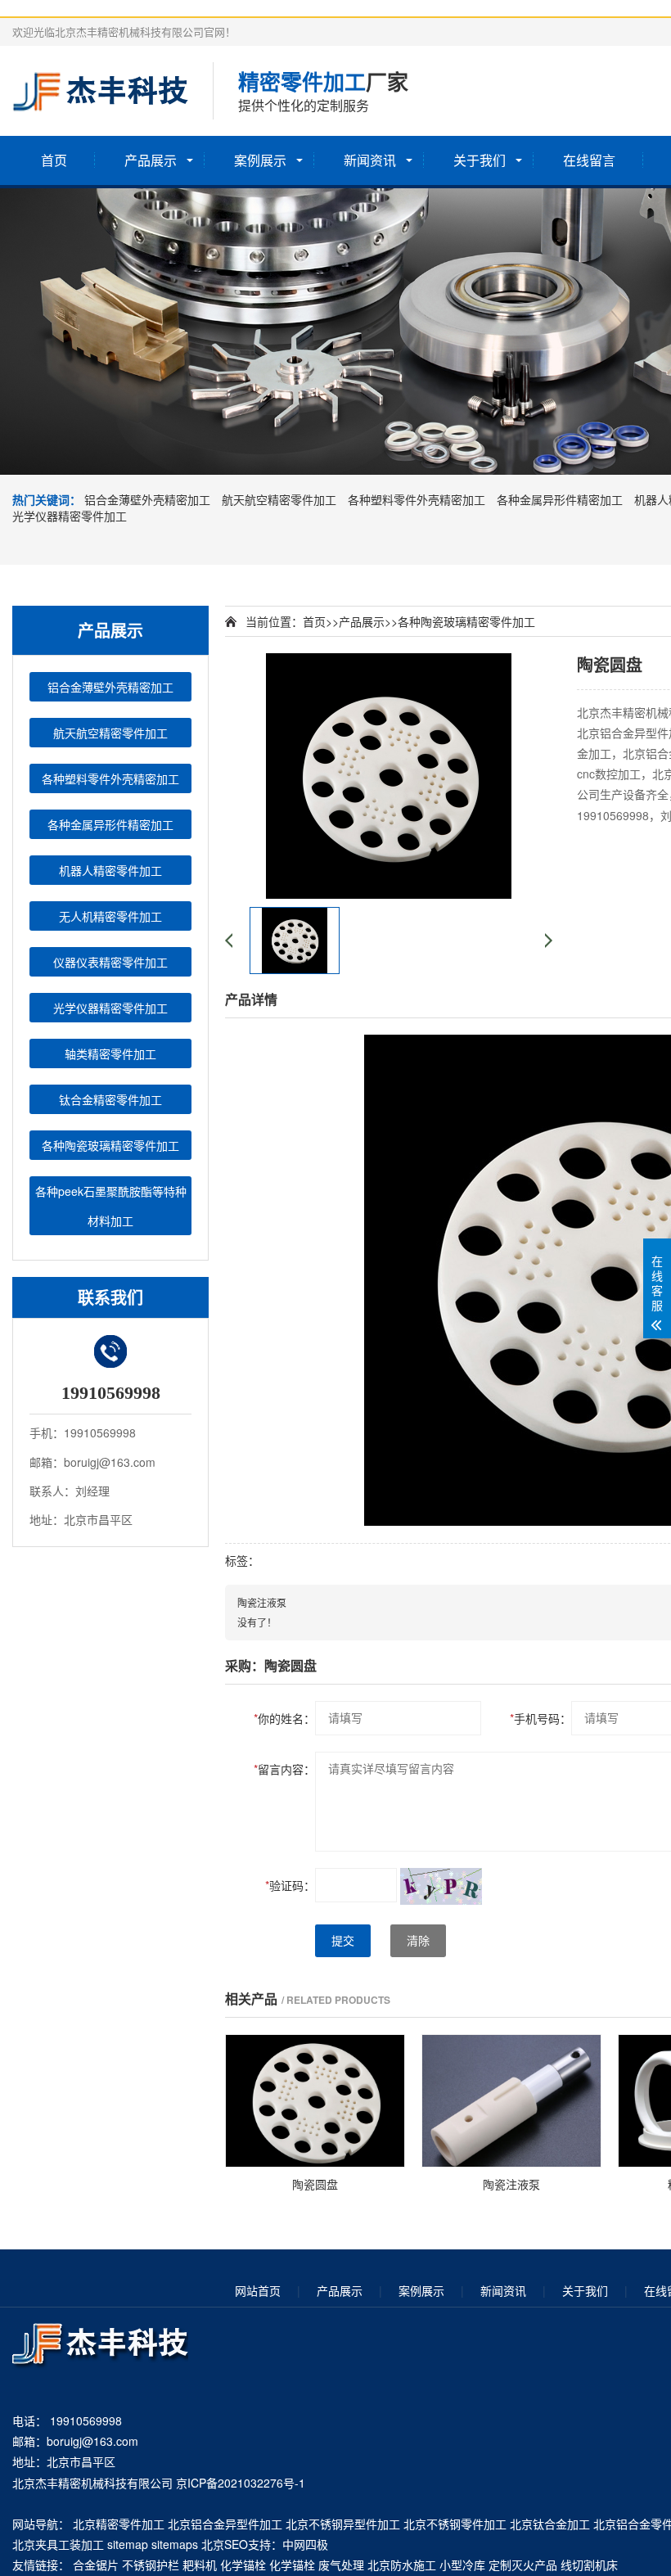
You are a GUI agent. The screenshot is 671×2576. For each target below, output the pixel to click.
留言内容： (284, 1769)
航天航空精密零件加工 (279, 499)
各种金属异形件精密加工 (560, 499)
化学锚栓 (243, 2565)
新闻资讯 (370, 160)
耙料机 (200, 2565)
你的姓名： (284, 1718)
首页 (54, 160)
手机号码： (540, 1718)
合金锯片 (96, 2565)
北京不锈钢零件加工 (455, 2524)
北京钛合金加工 (550, 2524)
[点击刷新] (441, 1886)
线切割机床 (589, 2565)
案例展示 (260, 160)
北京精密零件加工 (119, 2524)
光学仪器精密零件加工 (70, 516)
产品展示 (151, 160)
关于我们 (480, 160)
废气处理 (341, 2565)
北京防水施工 (402, 2565)
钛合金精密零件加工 (110, 1099)
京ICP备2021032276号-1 (241, 2483)
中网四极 (305, 2544)
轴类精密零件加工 (110, 1053)
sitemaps (175, 2544)
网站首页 (258, 2290)
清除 (418, 1941)
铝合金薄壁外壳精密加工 (147, 499)
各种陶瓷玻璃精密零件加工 (110, 1145)
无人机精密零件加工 (110, 916)
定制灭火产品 (523, 2565)
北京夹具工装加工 (58, 2544)
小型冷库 (462, 2565)
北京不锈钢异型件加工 (343, 2524)
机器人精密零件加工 (110, 870)
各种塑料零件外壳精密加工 (417, 499)
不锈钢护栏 (151, 2565)
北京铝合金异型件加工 (225, 2524)
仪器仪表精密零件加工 (110, 962)
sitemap (128, 2544)
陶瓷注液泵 (262, 1602)
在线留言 (589, 160)
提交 (343, 1941)
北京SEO (225, 2544)
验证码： (290, 1885)
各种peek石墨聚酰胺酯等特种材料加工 (111, 1206)
